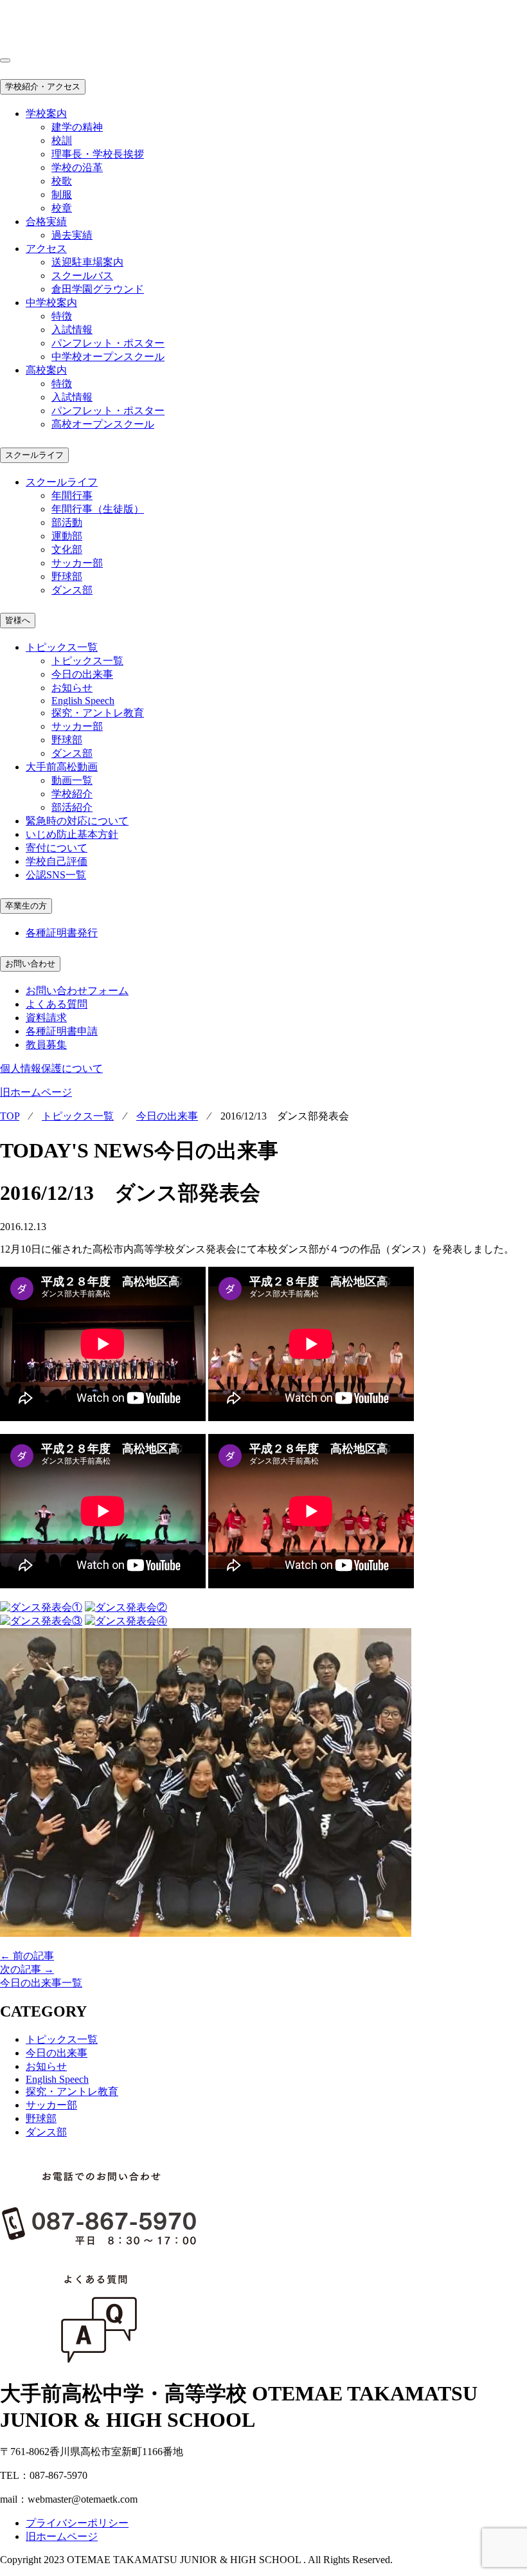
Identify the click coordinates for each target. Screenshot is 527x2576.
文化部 (67, 549)
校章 (62, 208)
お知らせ (72, 688)
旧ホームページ (36, 1092)
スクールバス (82, 276)
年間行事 (72, 495)
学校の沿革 (77, 168)
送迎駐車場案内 (87, 262)
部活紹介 (72, 807)
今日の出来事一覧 (41, 1983)
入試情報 (72, 330)
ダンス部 (72, 590)
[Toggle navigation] (5, 60)
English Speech (83, 701)
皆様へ (18, 620)
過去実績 (72, 235)
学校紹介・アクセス (43, 86)
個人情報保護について (51, 1068)
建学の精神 (77, 127)
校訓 (62, 141)
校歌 (62, 181)
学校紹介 (72, 794)
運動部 (67, 536)
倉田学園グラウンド (98, 289)
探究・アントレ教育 (98, 713)
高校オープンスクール (103, 424)
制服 (62, 195)
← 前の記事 (27, 1956)
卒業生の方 (26, 906)
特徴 (62, 316)
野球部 (67, 576)
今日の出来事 (82, 674)
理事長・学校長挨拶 (98, 154)
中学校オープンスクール (108, 357)
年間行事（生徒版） (98, 509)
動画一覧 (72, 780)
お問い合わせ (30, 964)
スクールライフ (34, 455)
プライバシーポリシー (77, 2523)
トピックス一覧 (87, 661)
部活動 (67, 522)
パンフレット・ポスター (108, 343)
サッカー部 (77, 563)
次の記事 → (27, 1969)
